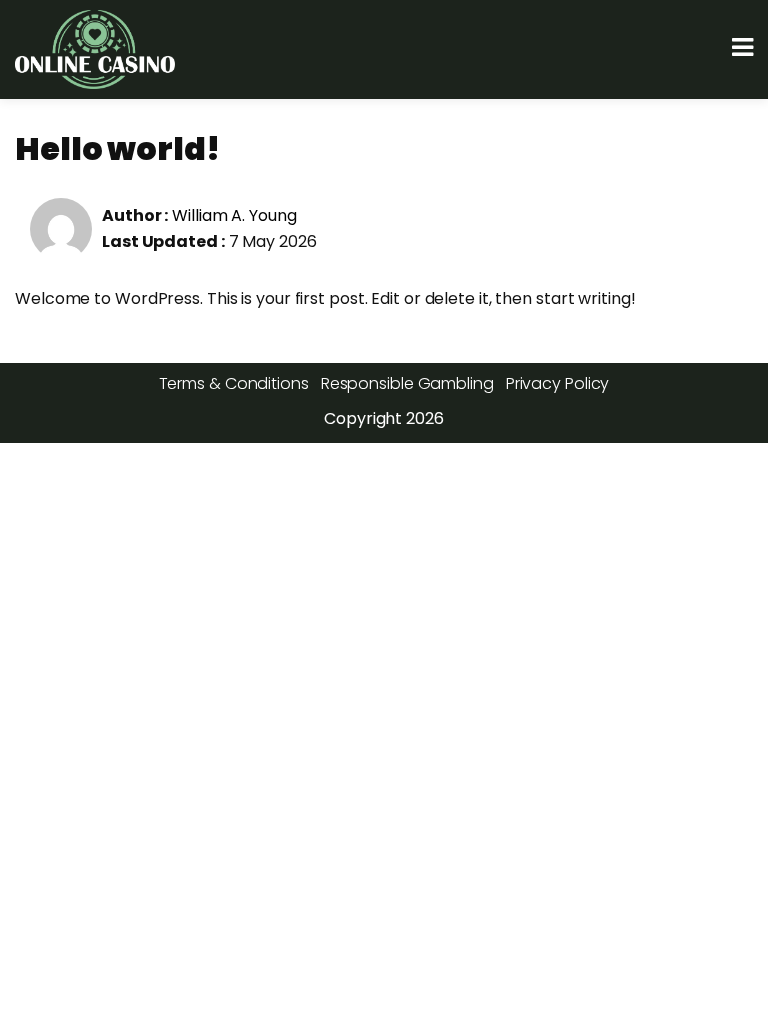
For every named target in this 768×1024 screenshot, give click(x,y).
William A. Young (234, 215)
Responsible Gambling (407, 383)
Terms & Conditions (234, 383)
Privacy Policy (558, 383)
